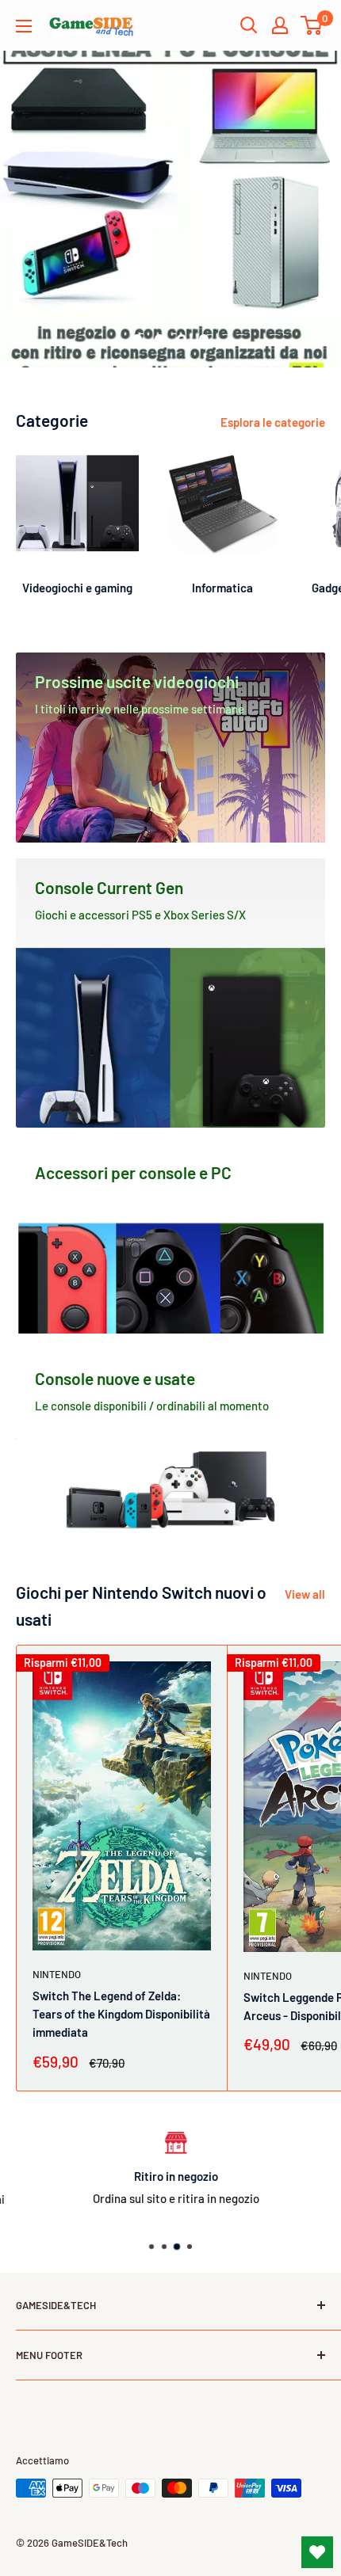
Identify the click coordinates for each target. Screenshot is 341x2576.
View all (305, 1594)
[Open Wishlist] (317, 2552)
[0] (312, 25)
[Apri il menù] (24, 26)
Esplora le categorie (273, 422)
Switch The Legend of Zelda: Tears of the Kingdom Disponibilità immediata (121, 2014)
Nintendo (57, 1974)
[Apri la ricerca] (249, 25)
